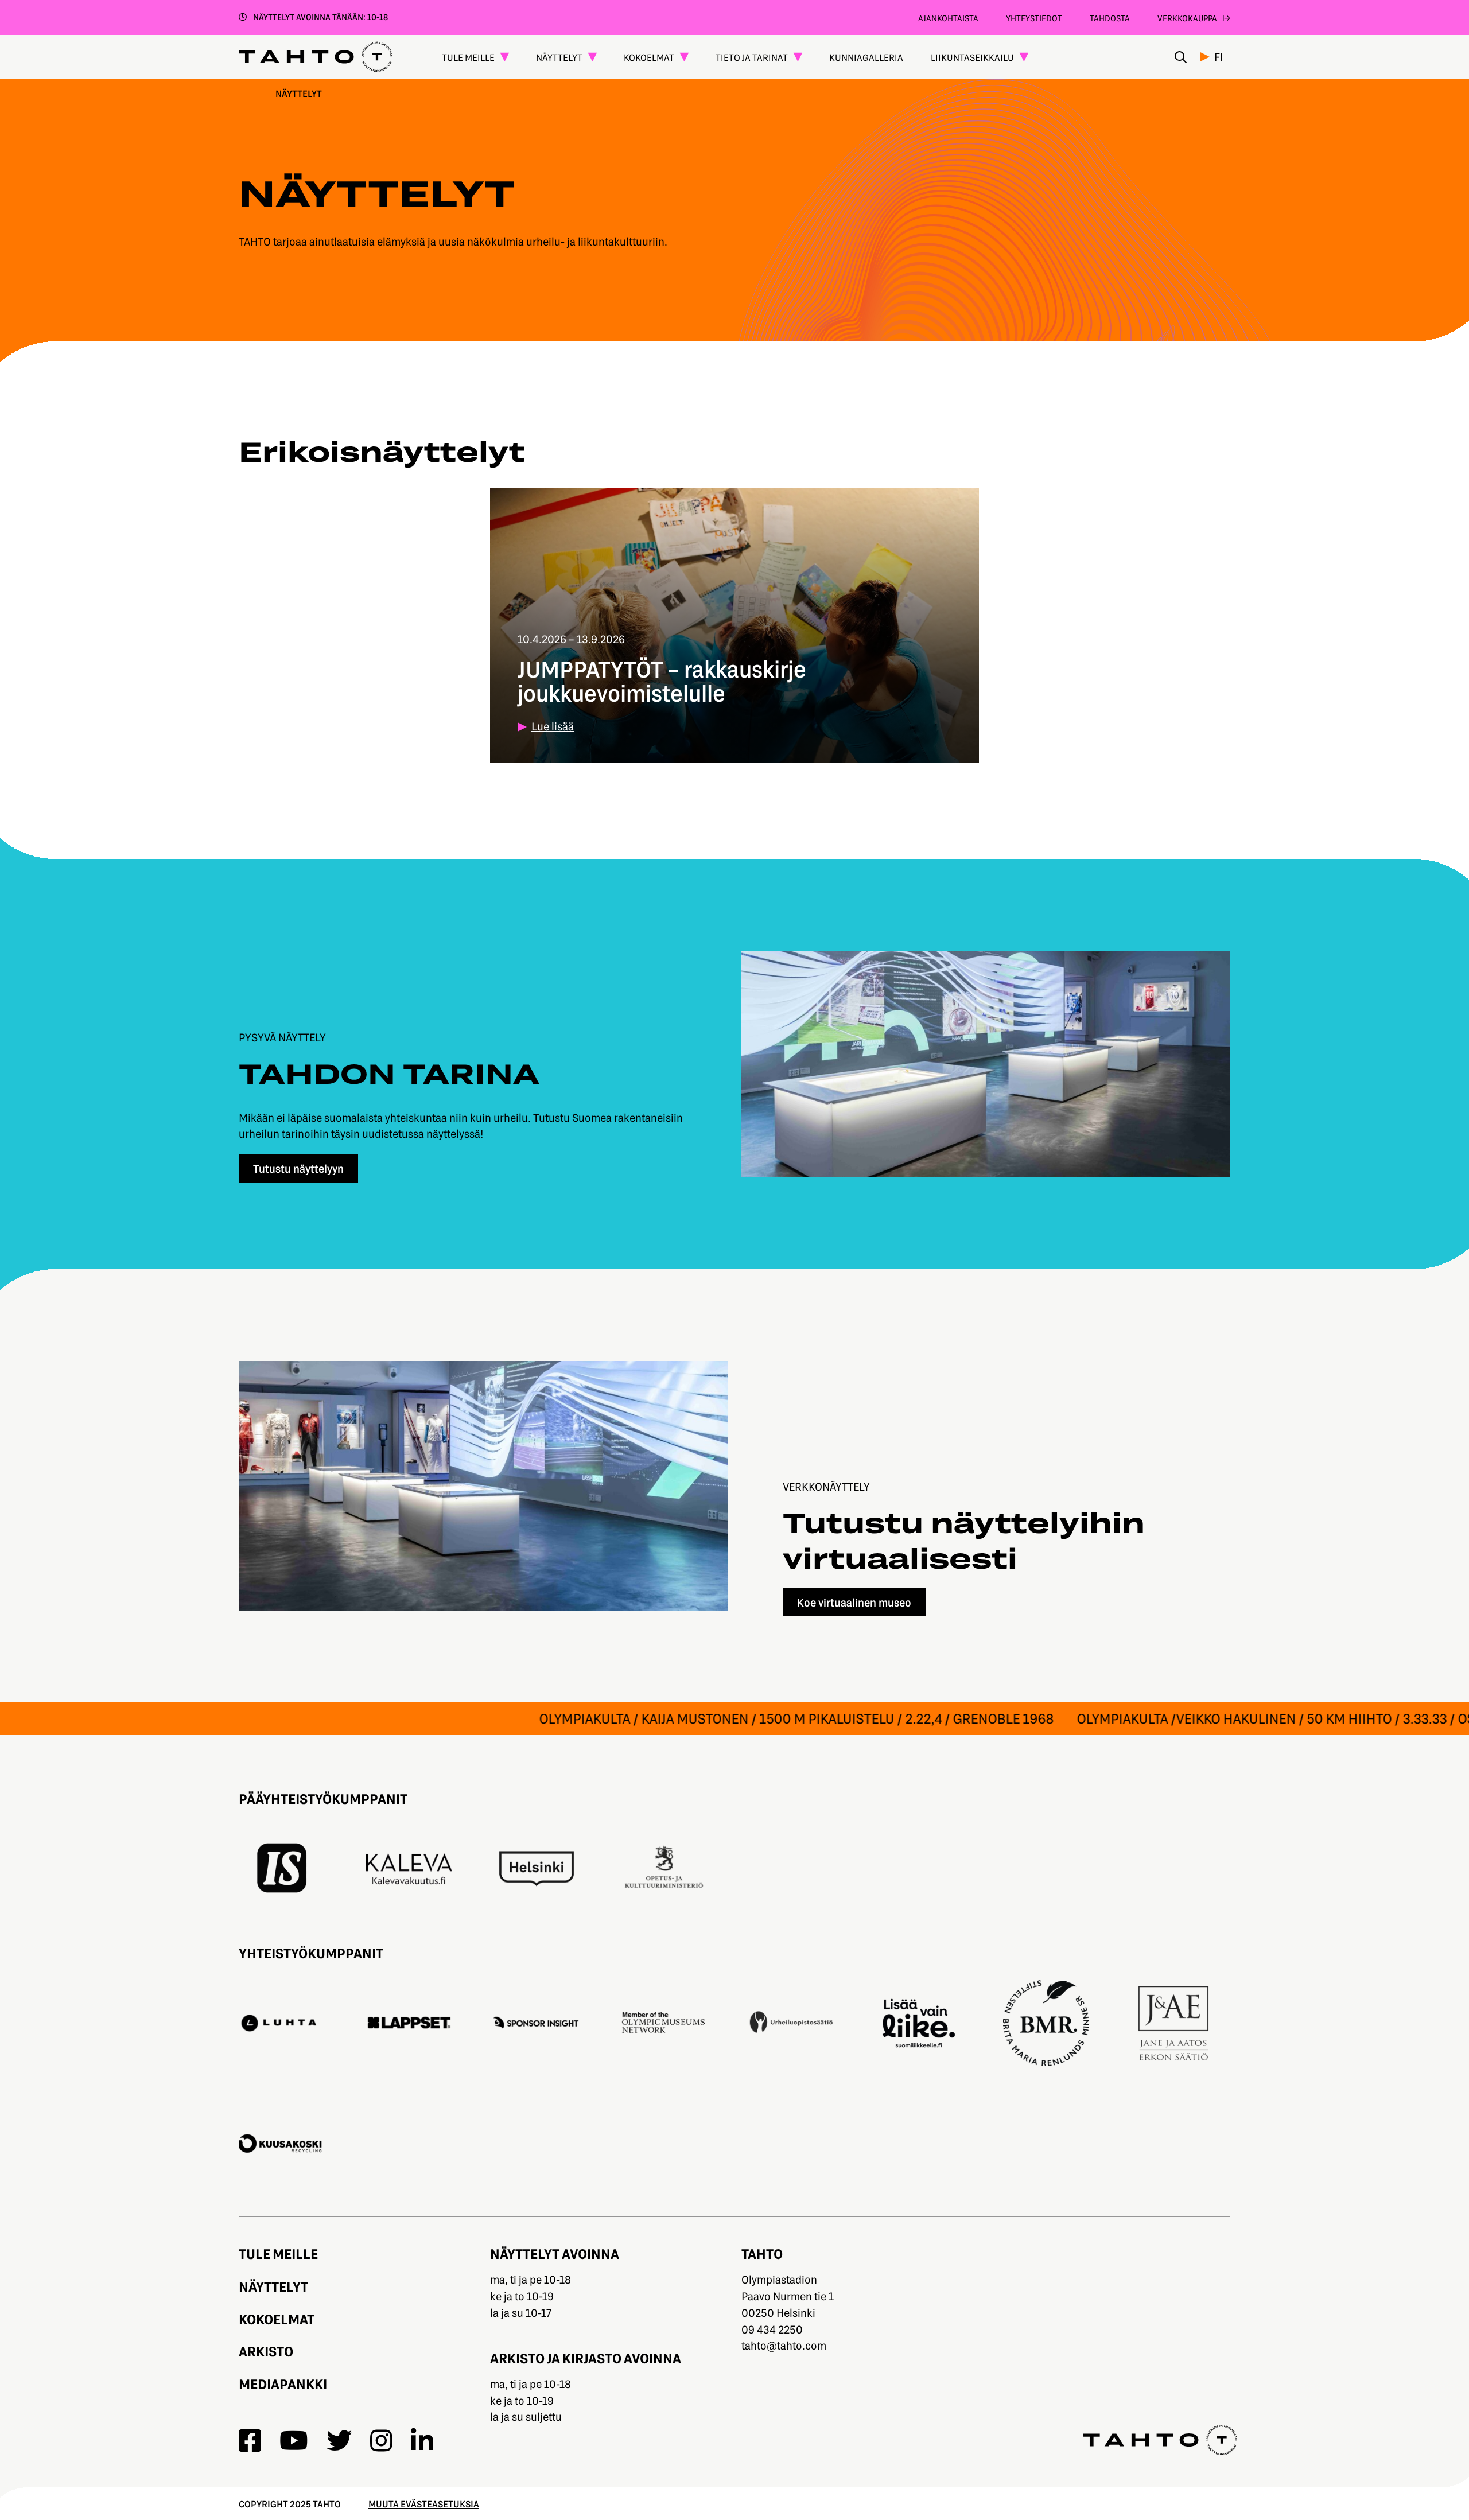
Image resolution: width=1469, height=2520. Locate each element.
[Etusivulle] (316, 57)
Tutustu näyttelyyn (298, 1168)
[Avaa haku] (1181, 57)
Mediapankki (283, 2384)
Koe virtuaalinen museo (854, 1602)
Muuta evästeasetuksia (424, 2504)
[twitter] (339, 2441)
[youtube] (294, 2441)
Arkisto (266, 2351)
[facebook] (250, 2441)
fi (1219, 57)
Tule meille (278, 2253)
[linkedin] (422, 2441)
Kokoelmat (277, 2319)
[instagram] (381, 2441)
